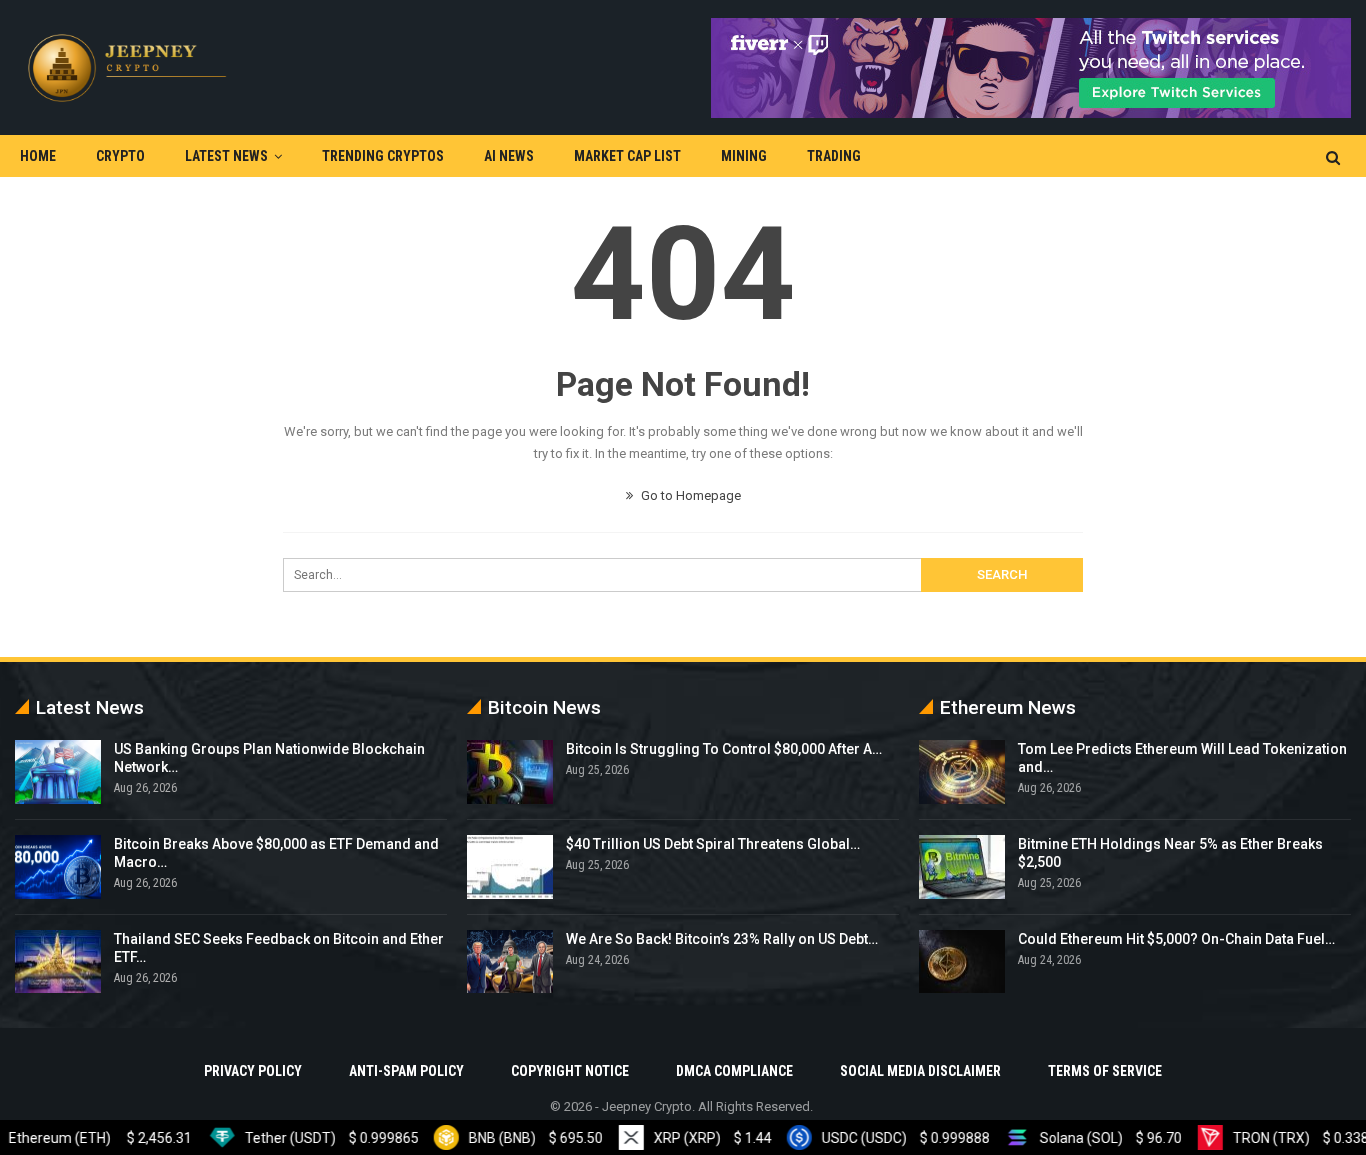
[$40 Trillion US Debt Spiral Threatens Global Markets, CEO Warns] (510, 867)
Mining (744, 156)
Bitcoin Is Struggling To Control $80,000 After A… (724, 749)
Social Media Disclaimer (920, 1071)
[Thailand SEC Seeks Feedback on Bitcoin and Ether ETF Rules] (58, 962)
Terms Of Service (1105, 1071)
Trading (834, 156)
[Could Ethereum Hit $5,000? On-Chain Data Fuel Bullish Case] (962, 962)
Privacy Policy (253, 1071)
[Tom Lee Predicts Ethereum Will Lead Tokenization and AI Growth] (962, 772)
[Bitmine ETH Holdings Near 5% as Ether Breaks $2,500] (962, 867)
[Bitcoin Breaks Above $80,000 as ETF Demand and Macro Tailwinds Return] (58, 867)
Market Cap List (627, 156)
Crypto (120, 156)
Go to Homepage (689, 495)
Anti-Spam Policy (406, 1071)
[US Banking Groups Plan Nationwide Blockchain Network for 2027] (58, 772)
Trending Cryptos (383, 156)
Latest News (226, 156)
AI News (509, 156)
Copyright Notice (570, 1071)
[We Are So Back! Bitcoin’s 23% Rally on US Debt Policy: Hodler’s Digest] (510, 962)
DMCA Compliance (734, 1071)
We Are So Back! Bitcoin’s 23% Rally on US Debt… (722, 939)
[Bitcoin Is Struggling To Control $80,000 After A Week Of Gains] (510, 772)
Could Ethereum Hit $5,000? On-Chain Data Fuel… (1176, 939)
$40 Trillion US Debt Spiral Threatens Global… (713, 844)
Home (38, 156)
